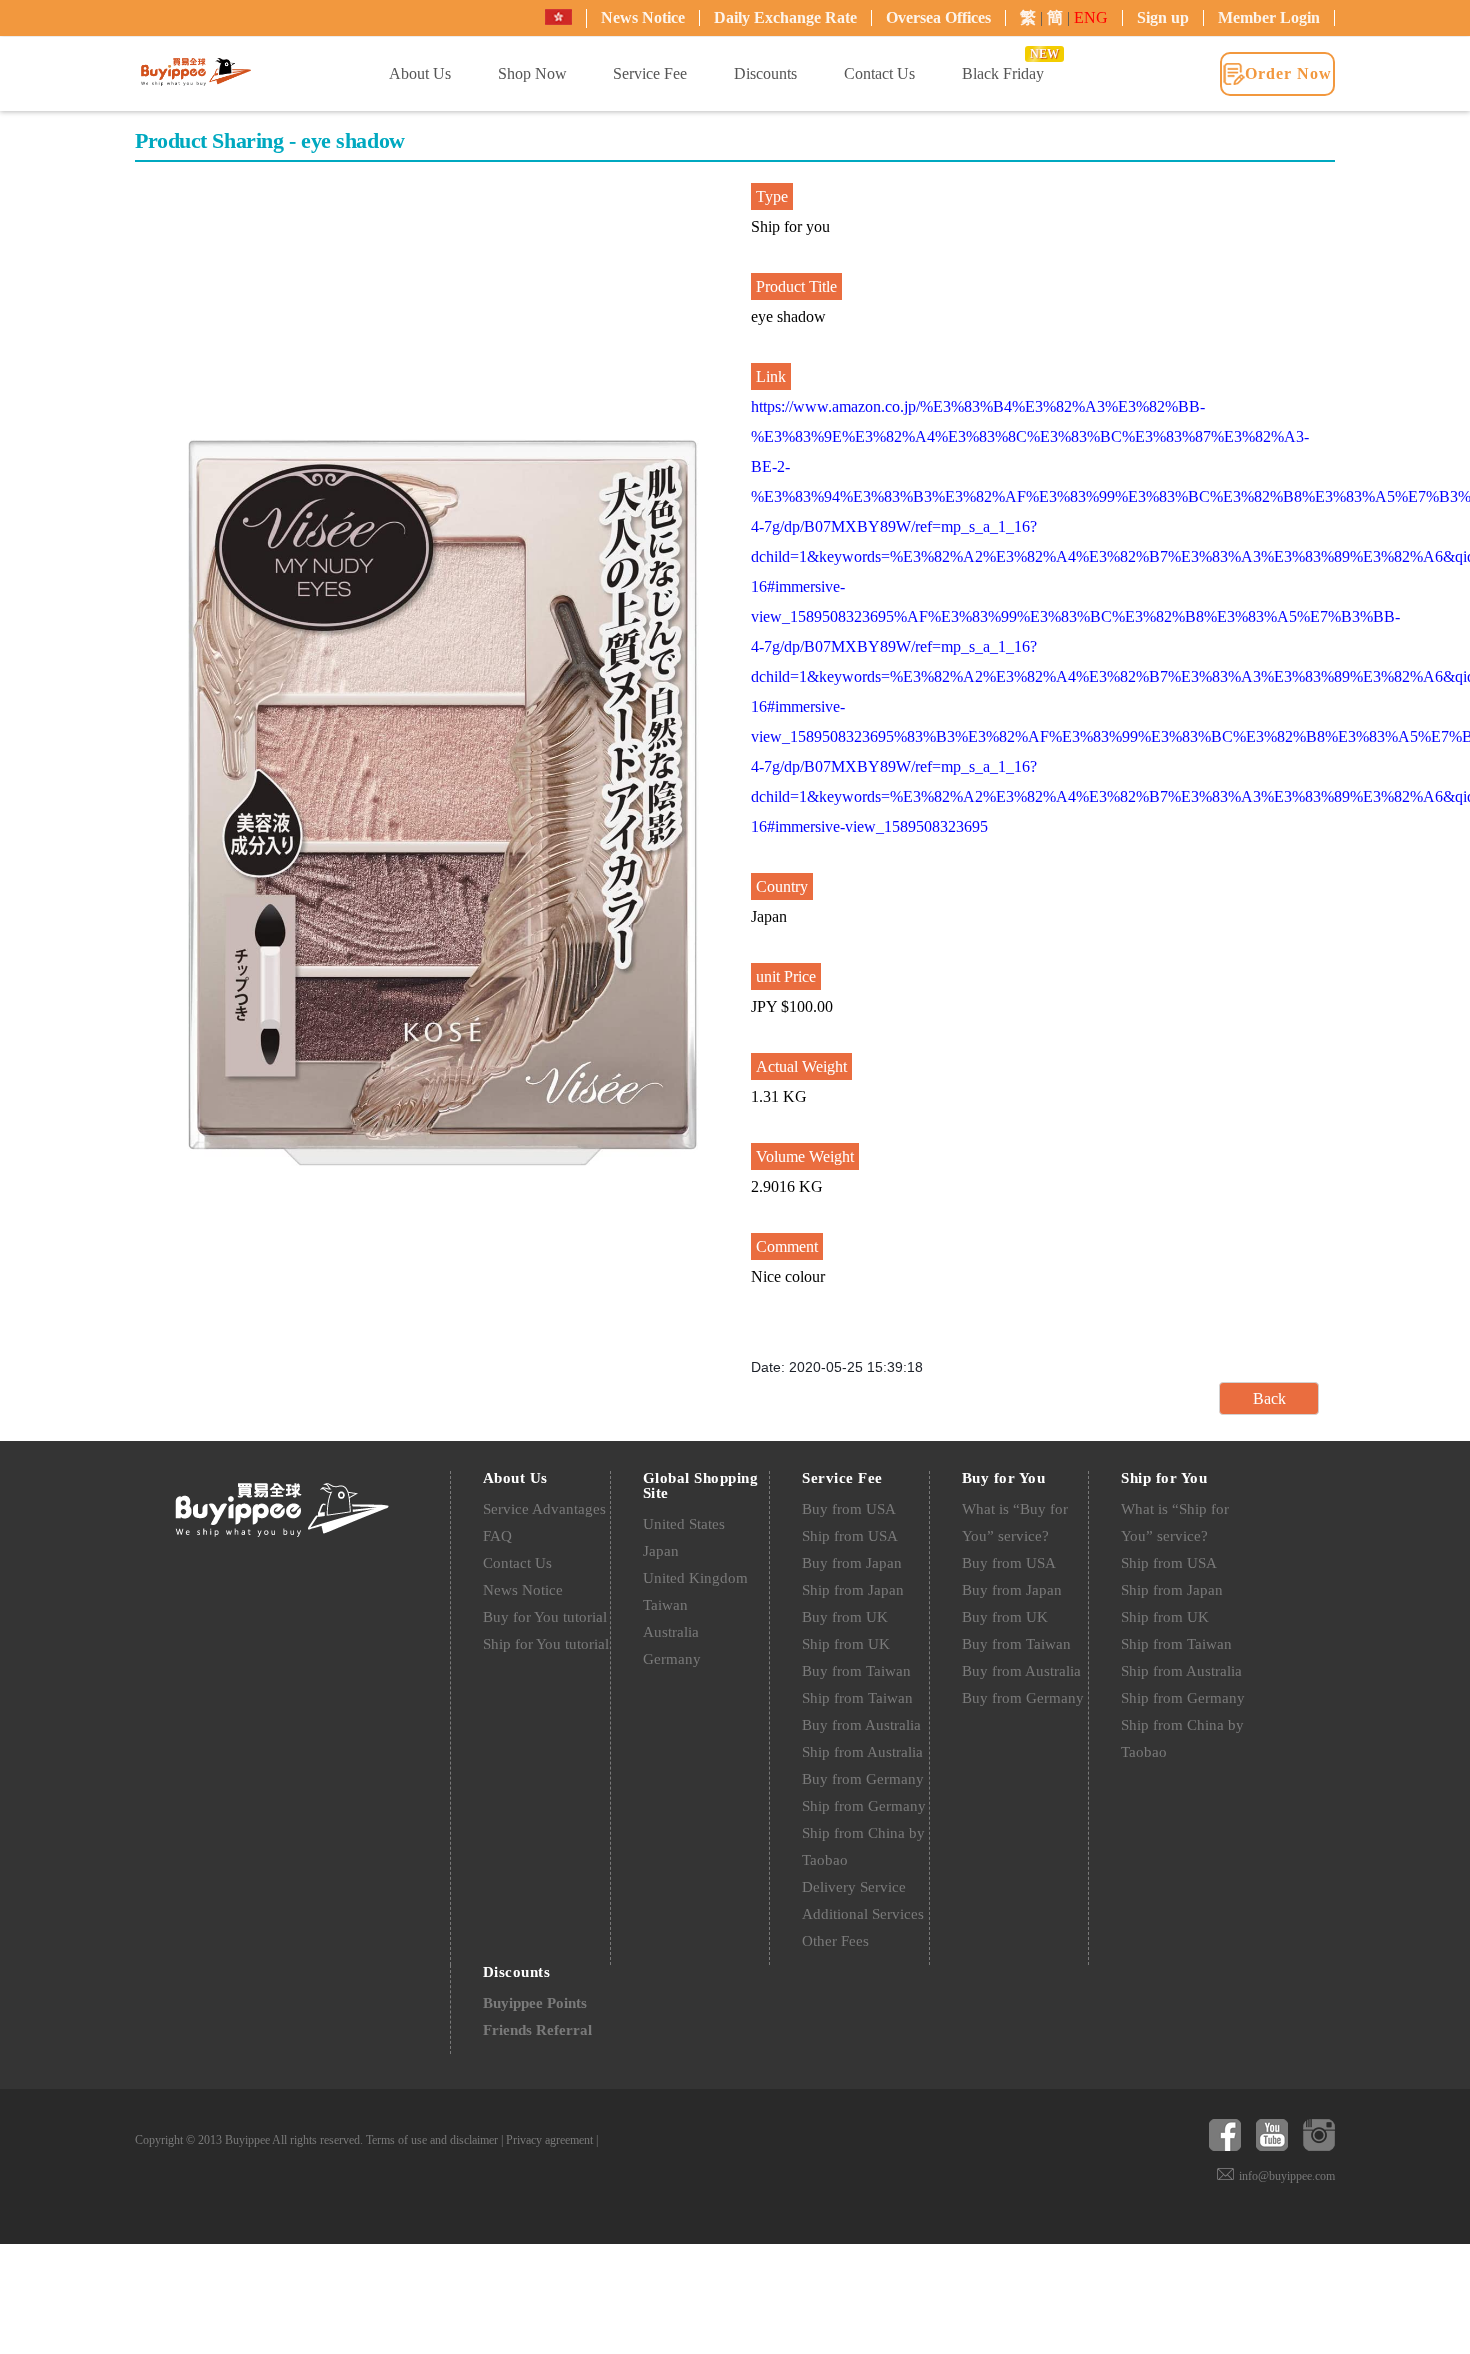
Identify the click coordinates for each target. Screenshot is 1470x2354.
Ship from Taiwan (857, 1698)
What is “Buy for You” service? (1015, 1522)
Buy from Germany (863, 1779)
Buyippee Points (535, 2003)
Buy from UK (845, 1617)
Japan (661, 1551)
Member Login (1269, 17)
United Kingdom (695, 1578)
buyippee (196, 72)
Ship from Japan (853, 1590)
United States (684, 1524)
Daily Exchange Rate (785, 17)
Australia (671, 1632)
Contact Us (517, 1563)
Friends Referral (537, 2030)
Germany (672, 1659)
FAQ (497, 1536)
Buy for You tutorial (545, 1617)
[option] (443, 803)
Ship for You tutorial (546, 1644)
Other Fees (835, 1941)
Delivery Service (854, 1887)
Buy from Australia (861, 1725)
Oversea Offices (938, 17)
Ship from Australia (862, 1752)
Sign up (1163, 17)
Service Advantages (544, 1509)
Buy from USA (849, 1509)
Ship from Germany (864, 1806)
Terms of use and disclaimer (432, 2140)
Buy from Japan (852, 1563)
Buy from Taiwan (856, 1671)
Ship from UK (846, 1644)
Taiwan (665, 1605)
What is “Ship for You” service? (1175, 1522)
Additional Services (863, 1914)
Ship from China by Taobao (863, 1846)
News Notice (643, 17)
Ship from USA (850, 1536)
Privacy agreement (549, 2140)
